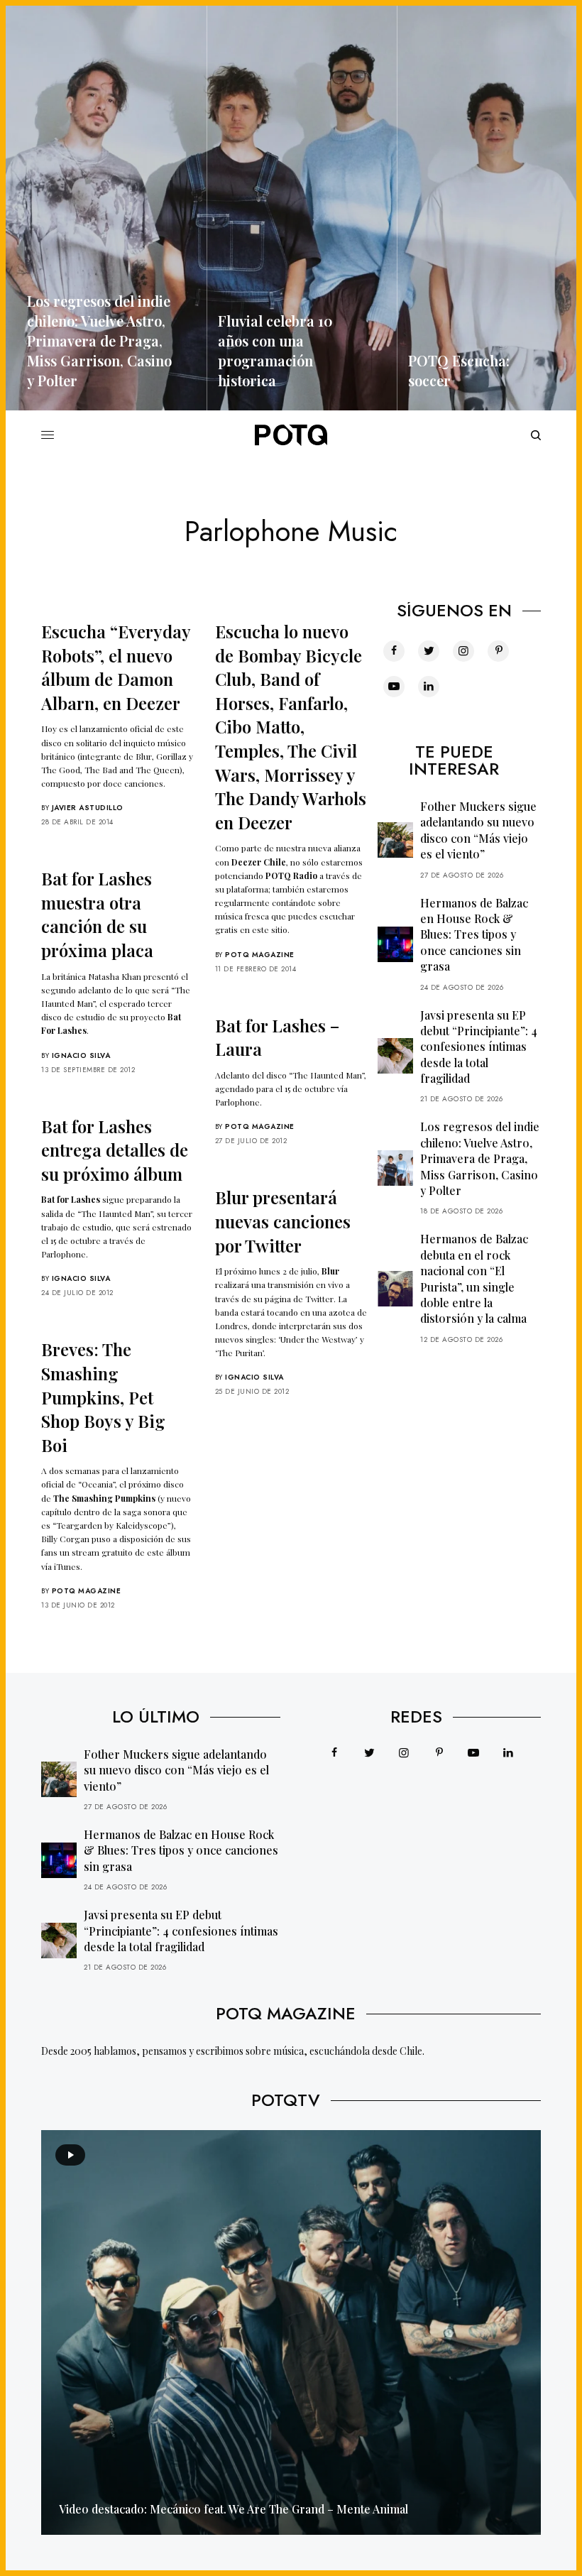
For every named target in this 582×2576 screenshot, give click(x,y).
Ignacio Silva (81, 1055)
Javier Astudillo (88, 808)
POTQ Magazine (260, 955)
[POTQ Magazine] (291, 435)
